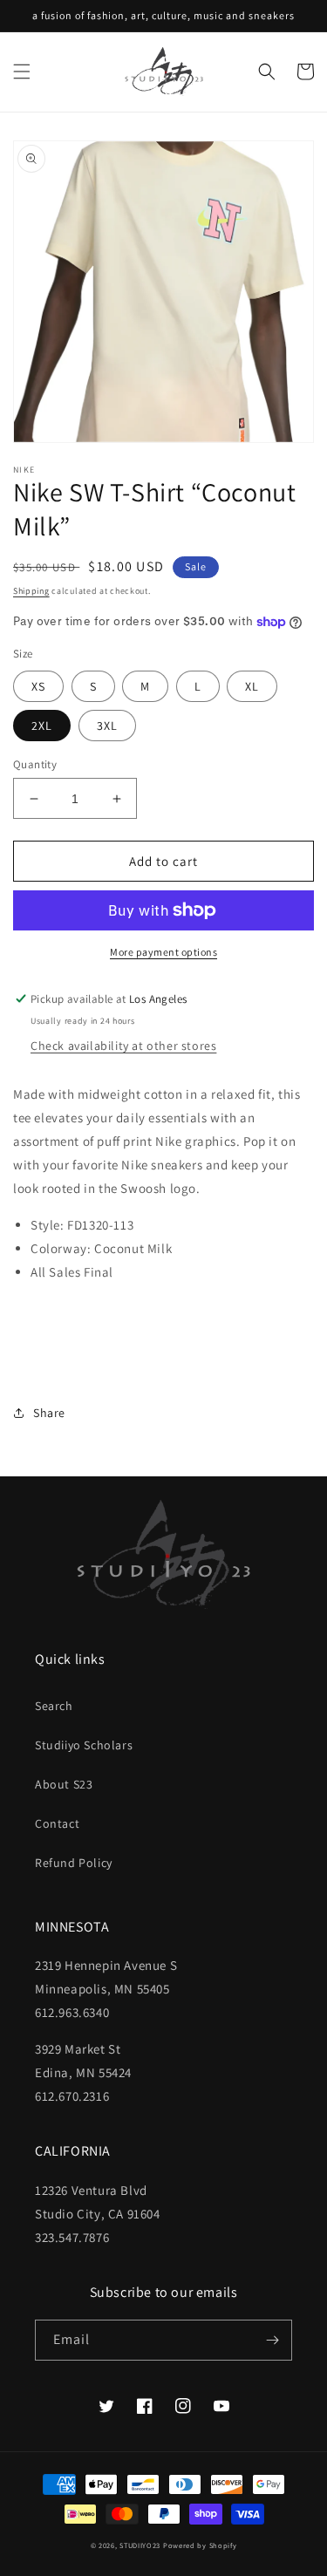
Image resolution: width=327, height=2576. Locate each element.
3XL (107, 726)
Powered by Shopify (200, 2545)
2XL (42, 726)
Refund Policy (74, 1863)
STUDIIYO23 (140, 2545)
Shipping (31, 591)
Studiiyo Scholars (84, 1745)
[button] (22, 72)
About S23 (64, 1784)
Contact (57, 1823)
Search (54, 1706)
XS (38, 686)
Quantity (35, 764)
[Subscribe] (272, 2340)
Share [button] (49, 1413)
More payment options (163, 952)
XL (252, 686)
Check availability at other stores (123, 1046)
